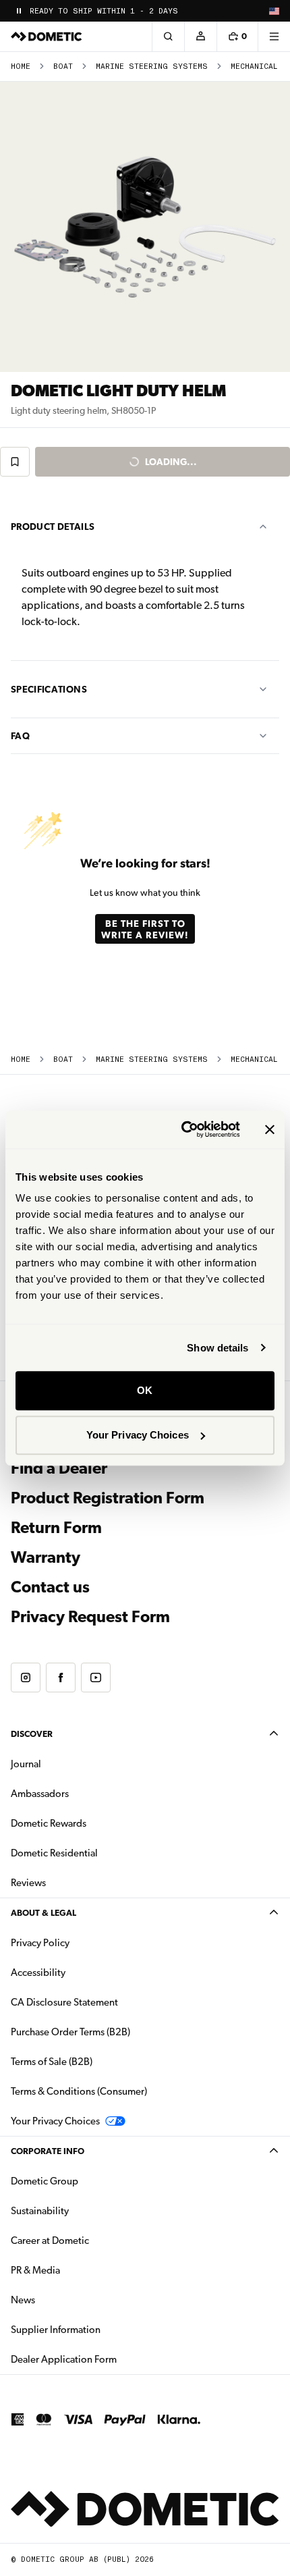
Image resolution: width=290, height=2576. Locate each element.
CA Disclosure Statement (64, 2002)
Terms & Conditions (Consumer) (79, 2091)
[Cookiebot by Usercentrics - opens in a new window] (182, 1129)
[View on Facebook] (61, 1678)
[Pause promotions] (19, 11)
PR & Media (78, 2270)
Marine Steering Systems (152, 66)
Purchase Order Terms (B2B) (70, 2032)
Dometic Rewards (49, 1823)
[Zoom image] (145, 227)
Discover (32, 1734)
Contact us (50, 1587)
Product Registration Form (108, 1498)
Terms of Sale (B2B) (52, 2062)
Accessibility (38, 1973)
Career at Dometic (92, 2240)
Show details (217, 1348)
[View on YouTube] (96, 1678)
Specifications (49, 689)
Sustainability (40, 2211)
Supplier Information (56, 2330)
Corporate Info (48, 2151)
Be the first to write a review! (145, 929)
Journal (26, 1764)
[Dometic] (47, 36)
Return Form (56, 1528)
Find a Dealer (59, 1468)
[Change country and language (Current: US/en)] (274, 11)
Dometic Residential (97, 1853)
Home (21, 66)
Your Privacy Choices (138, 1435)
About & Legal (43, 1913)
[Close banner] (270, 1129)
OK (145, 1390)
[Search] (168, 36)
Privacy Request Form (90, 1617)
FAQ (20, 736)
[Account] (200, 36)
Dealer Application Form (106, 2359)
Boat (63, 66)
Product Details (53, 527)
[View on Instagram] (26, 1678)
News (65, 2300)
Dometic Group (87, 2181)
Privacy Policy (40, 1943)
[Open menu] (274, 36)
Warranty (46, 1557)
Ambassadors (40, 1794)
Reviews (28, 1883)
